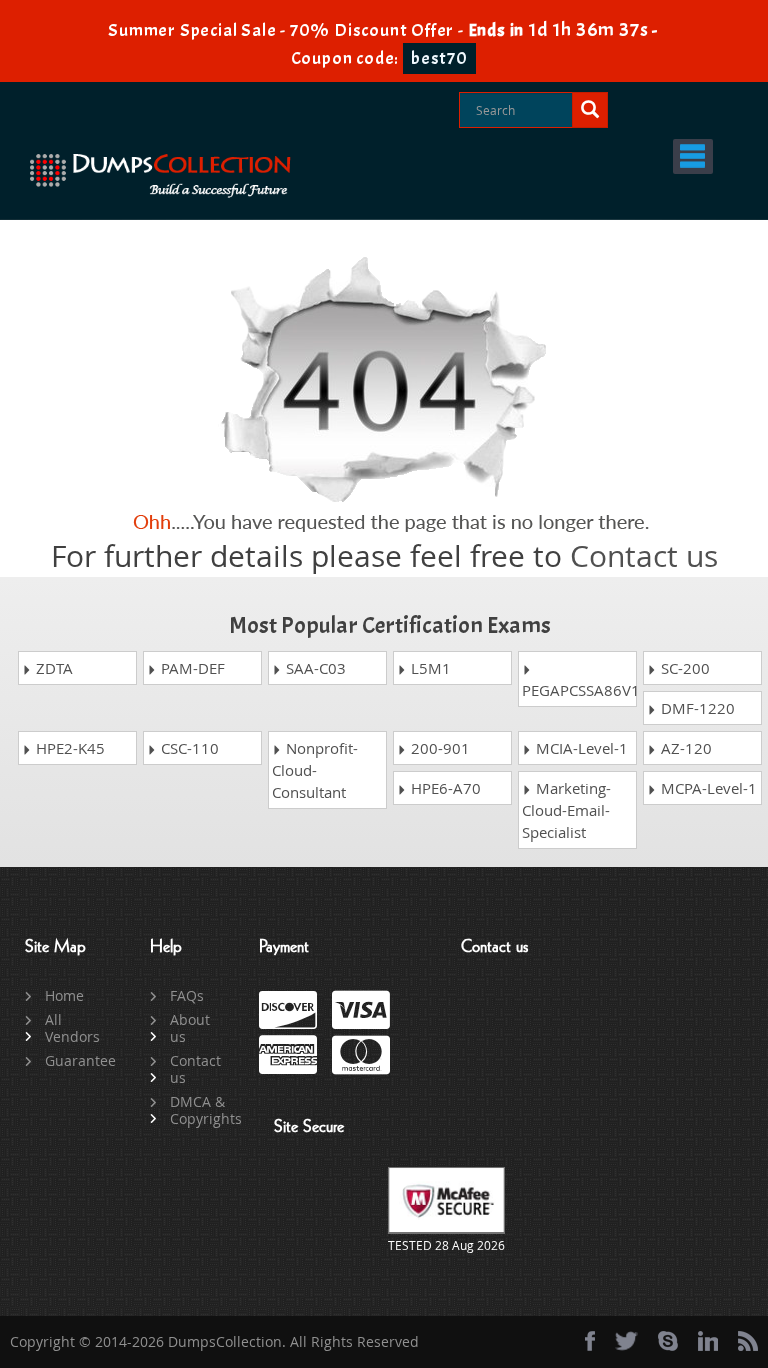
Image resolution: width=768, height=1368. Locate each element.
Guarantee (74, 1060)
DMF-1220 (696, 708)
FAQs (187, 995)
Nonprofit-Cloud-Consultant (315, 770)
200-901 (438, 748)
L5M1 (429, 668)
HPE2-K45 (68, 748)
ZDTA (52, 668)
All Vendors (72, 1028)
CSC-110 (188, 748)
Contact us (644, 556)
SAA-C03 (314, 668)
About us (190, 1028)
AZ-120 (684, 748)
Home (64, 995)
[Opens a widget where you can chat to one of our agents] (631, 1253)
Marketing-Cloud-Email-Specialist (566, 810)
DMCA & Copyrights (199, 1110)
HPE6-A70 (444, 788)
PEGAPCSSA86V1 (579, 690)
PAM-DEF (191, 668)
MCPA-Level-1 (707, 788)
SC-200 (683, 668)
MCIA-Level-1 (580, 748)
